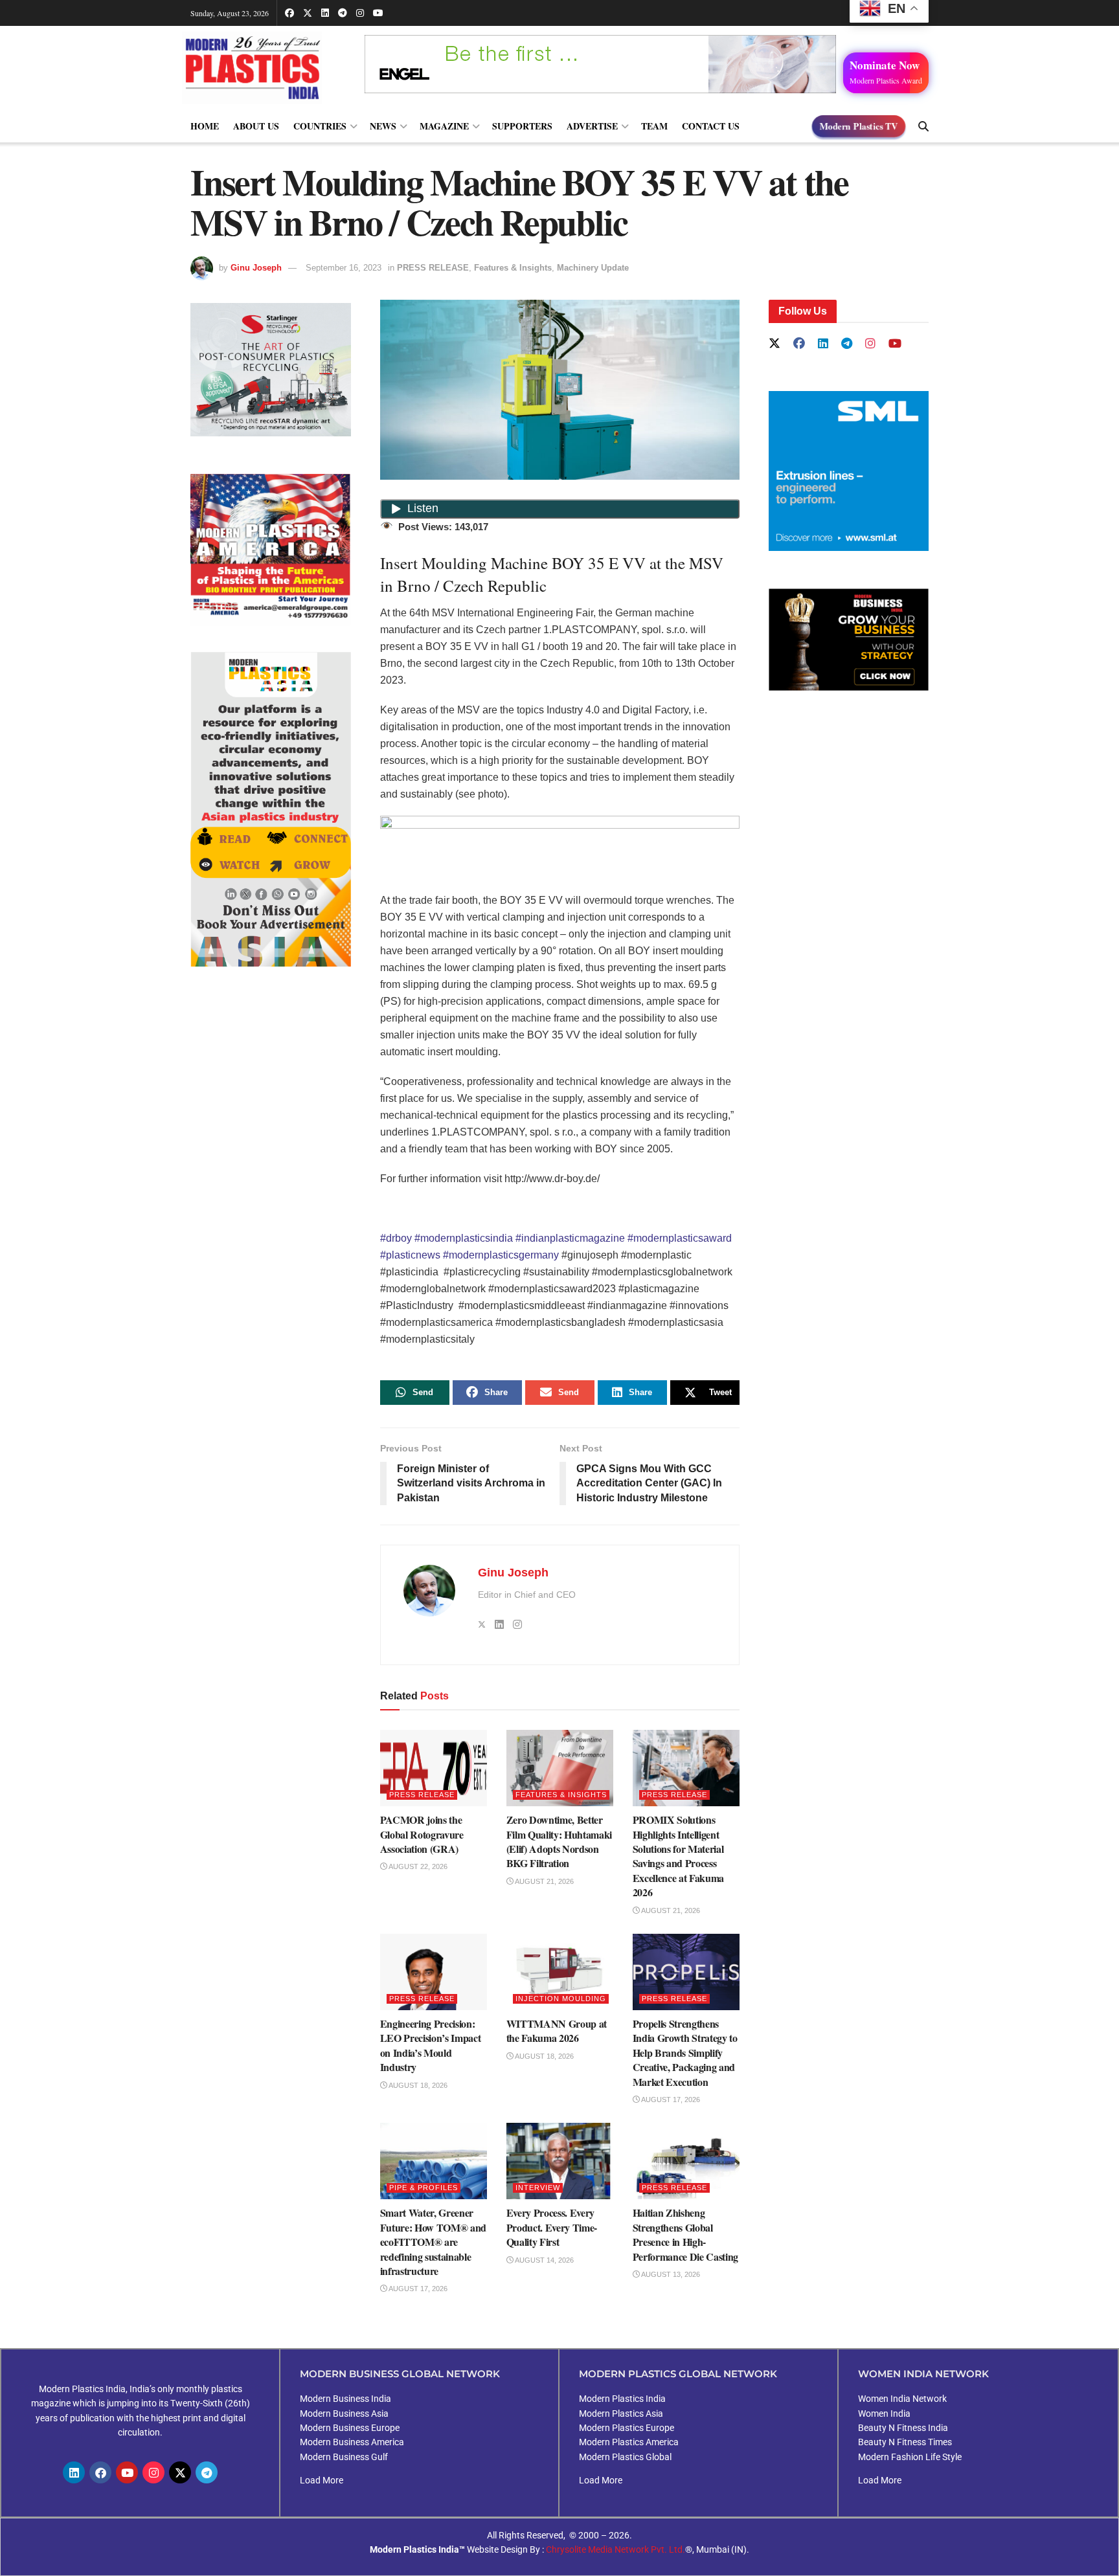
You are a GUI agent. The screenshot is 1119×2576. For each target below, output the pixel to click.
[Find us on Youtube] (378, 13)
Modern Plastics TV (859, 126)
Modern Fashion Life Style (910, 2457)
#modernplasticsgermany (501, 1255)
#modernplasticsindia (464, 1238)
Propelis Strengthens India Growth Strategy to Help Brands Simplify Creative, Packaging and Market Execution (685, 2053)
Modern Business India (345, 2399)
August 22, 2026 (417, 1866)
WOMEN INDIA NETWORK (923, 2374)
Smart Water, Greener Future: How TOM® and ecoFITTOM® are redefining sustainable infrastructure (434, 2242)
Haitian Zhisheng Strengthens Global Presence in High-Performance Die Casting (686, 2234)
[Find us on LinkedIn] (325, 13)
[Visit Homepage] (265, 68)
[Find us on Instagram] (360, 13)
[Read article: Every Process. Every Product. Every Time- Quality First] (560, 2161)
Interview (538, 2188)
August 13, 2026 (670, 2274)
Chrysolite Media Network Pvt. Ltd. (616, 2549)
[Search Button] (923, 126)
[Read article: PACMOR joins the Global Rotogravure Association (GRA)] (434, 1768)
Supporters (522, 126)
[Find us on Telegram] (343, 13)
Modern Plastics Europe (627, 2428)
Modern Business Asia (344, 2414)
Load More (322, 2480)
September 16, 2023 (344, 268)
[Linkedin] (74, 2472)
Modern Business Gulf (344, 2457)
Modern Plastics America (629, 2442)
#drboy (396, 1238)
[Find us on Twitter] (308, 13)
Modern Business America (352, 2442)
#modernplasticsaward (680, 1238)
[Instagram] (153, 2472)
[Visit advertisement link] (271, 550)
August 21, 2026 (544, 1881)
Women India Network (902, 2399)
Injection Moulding (561, 1999)
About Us (256, 126)
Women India (884, 2414)
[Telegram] (207, 2472)
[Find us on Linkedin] (823, 344)
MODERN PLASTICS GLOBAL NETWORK (678, 2374)
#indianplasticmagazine (570, 1238)
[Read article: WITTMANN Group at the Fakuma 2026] (560, 1972)
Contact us (711, 126)
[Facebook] (100, 2472)
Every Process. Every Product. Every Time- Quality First (552, 2227)
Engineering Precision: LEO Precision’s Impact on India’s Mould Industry (431, 2045)
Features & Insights (513, 268)
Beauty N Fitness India (903, 2428)
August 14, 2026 (544, 2260)
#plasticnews (410, 1255)
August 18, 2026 (417, 2085)
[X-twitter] (180, 2472)
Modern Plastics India (622, 2399)
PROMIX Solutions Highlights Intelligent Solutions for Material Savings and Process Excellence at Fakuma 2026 (679, 1856)
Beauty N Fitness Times (905, 2442)
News (383, 126)
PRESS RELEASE (433, 268)
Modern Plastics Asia (621, 2414)
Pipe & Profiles (424, 2188)
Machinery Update (593, 268)
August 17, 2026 (670, 2100)
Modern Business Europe (350, 2428)
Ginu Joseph (256, 268)
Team (654, 126)
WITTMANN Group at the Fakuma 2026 (557, 2031)
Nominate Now (886, 71)
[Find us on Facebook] (289, 13)
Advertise (592, 126)
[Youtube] (127, 2472)
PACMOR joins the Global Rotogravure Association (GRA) (422, 1834)
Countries (320, 126)
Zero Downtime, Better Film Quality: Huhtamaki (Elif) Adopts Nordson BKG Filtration (559, 1841)
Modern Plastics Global (625, 2457)
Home (205, 126)
